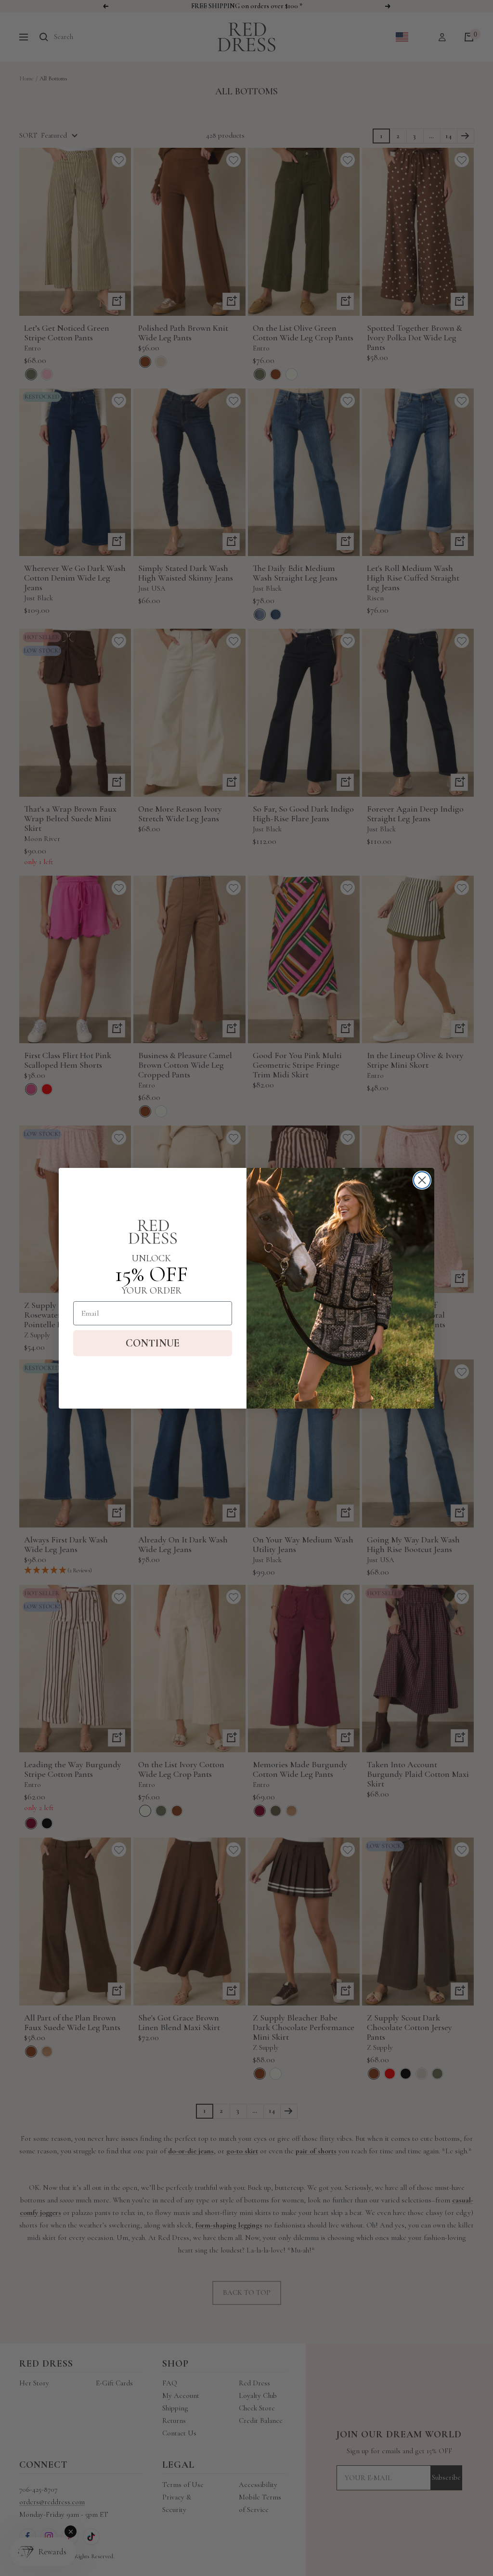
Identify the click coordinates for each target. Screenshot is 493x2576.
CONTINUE (153, 1343)
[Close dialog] (422, 1180)
